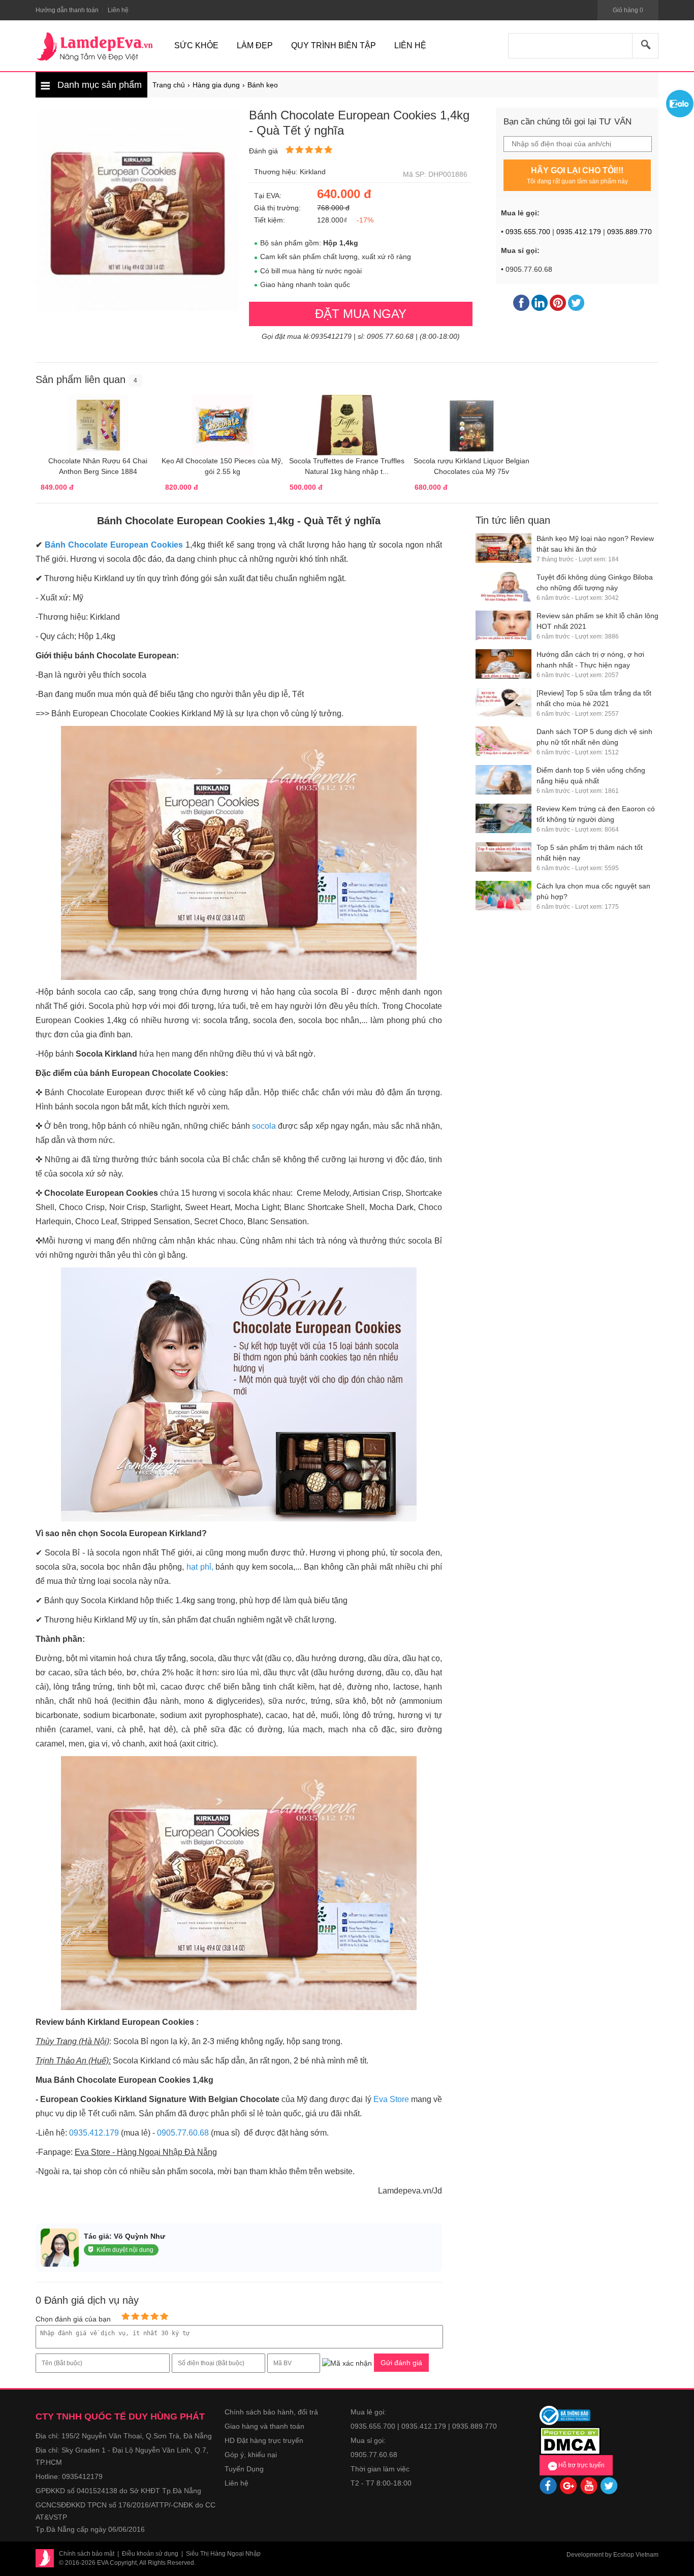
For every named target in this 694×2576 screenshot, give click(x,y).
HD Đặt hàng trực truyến (264, 2440)
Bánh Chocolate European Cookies (114, 545)
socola (265, 1126)
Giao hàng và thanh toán (264, 2426)
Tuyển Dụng (244, 2469)
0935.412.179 (579, 232)
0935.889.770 (629, 232)
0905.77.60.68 (183, 2133)
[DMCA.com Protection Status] (570, 2440)
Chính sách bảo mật (87, 2554)
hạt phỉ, (200, 1567)
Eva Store (392, 2099)
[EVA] (95, 47)
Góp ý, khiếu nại (251, 2455)
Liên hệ (236, 2483)
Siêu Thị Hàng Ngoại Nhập (223, 2554)
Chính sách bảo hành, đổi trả (271, 2412)
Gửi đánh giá (401, 2363)
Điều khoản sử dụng (150, 2554)
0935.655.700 (528, 232)
